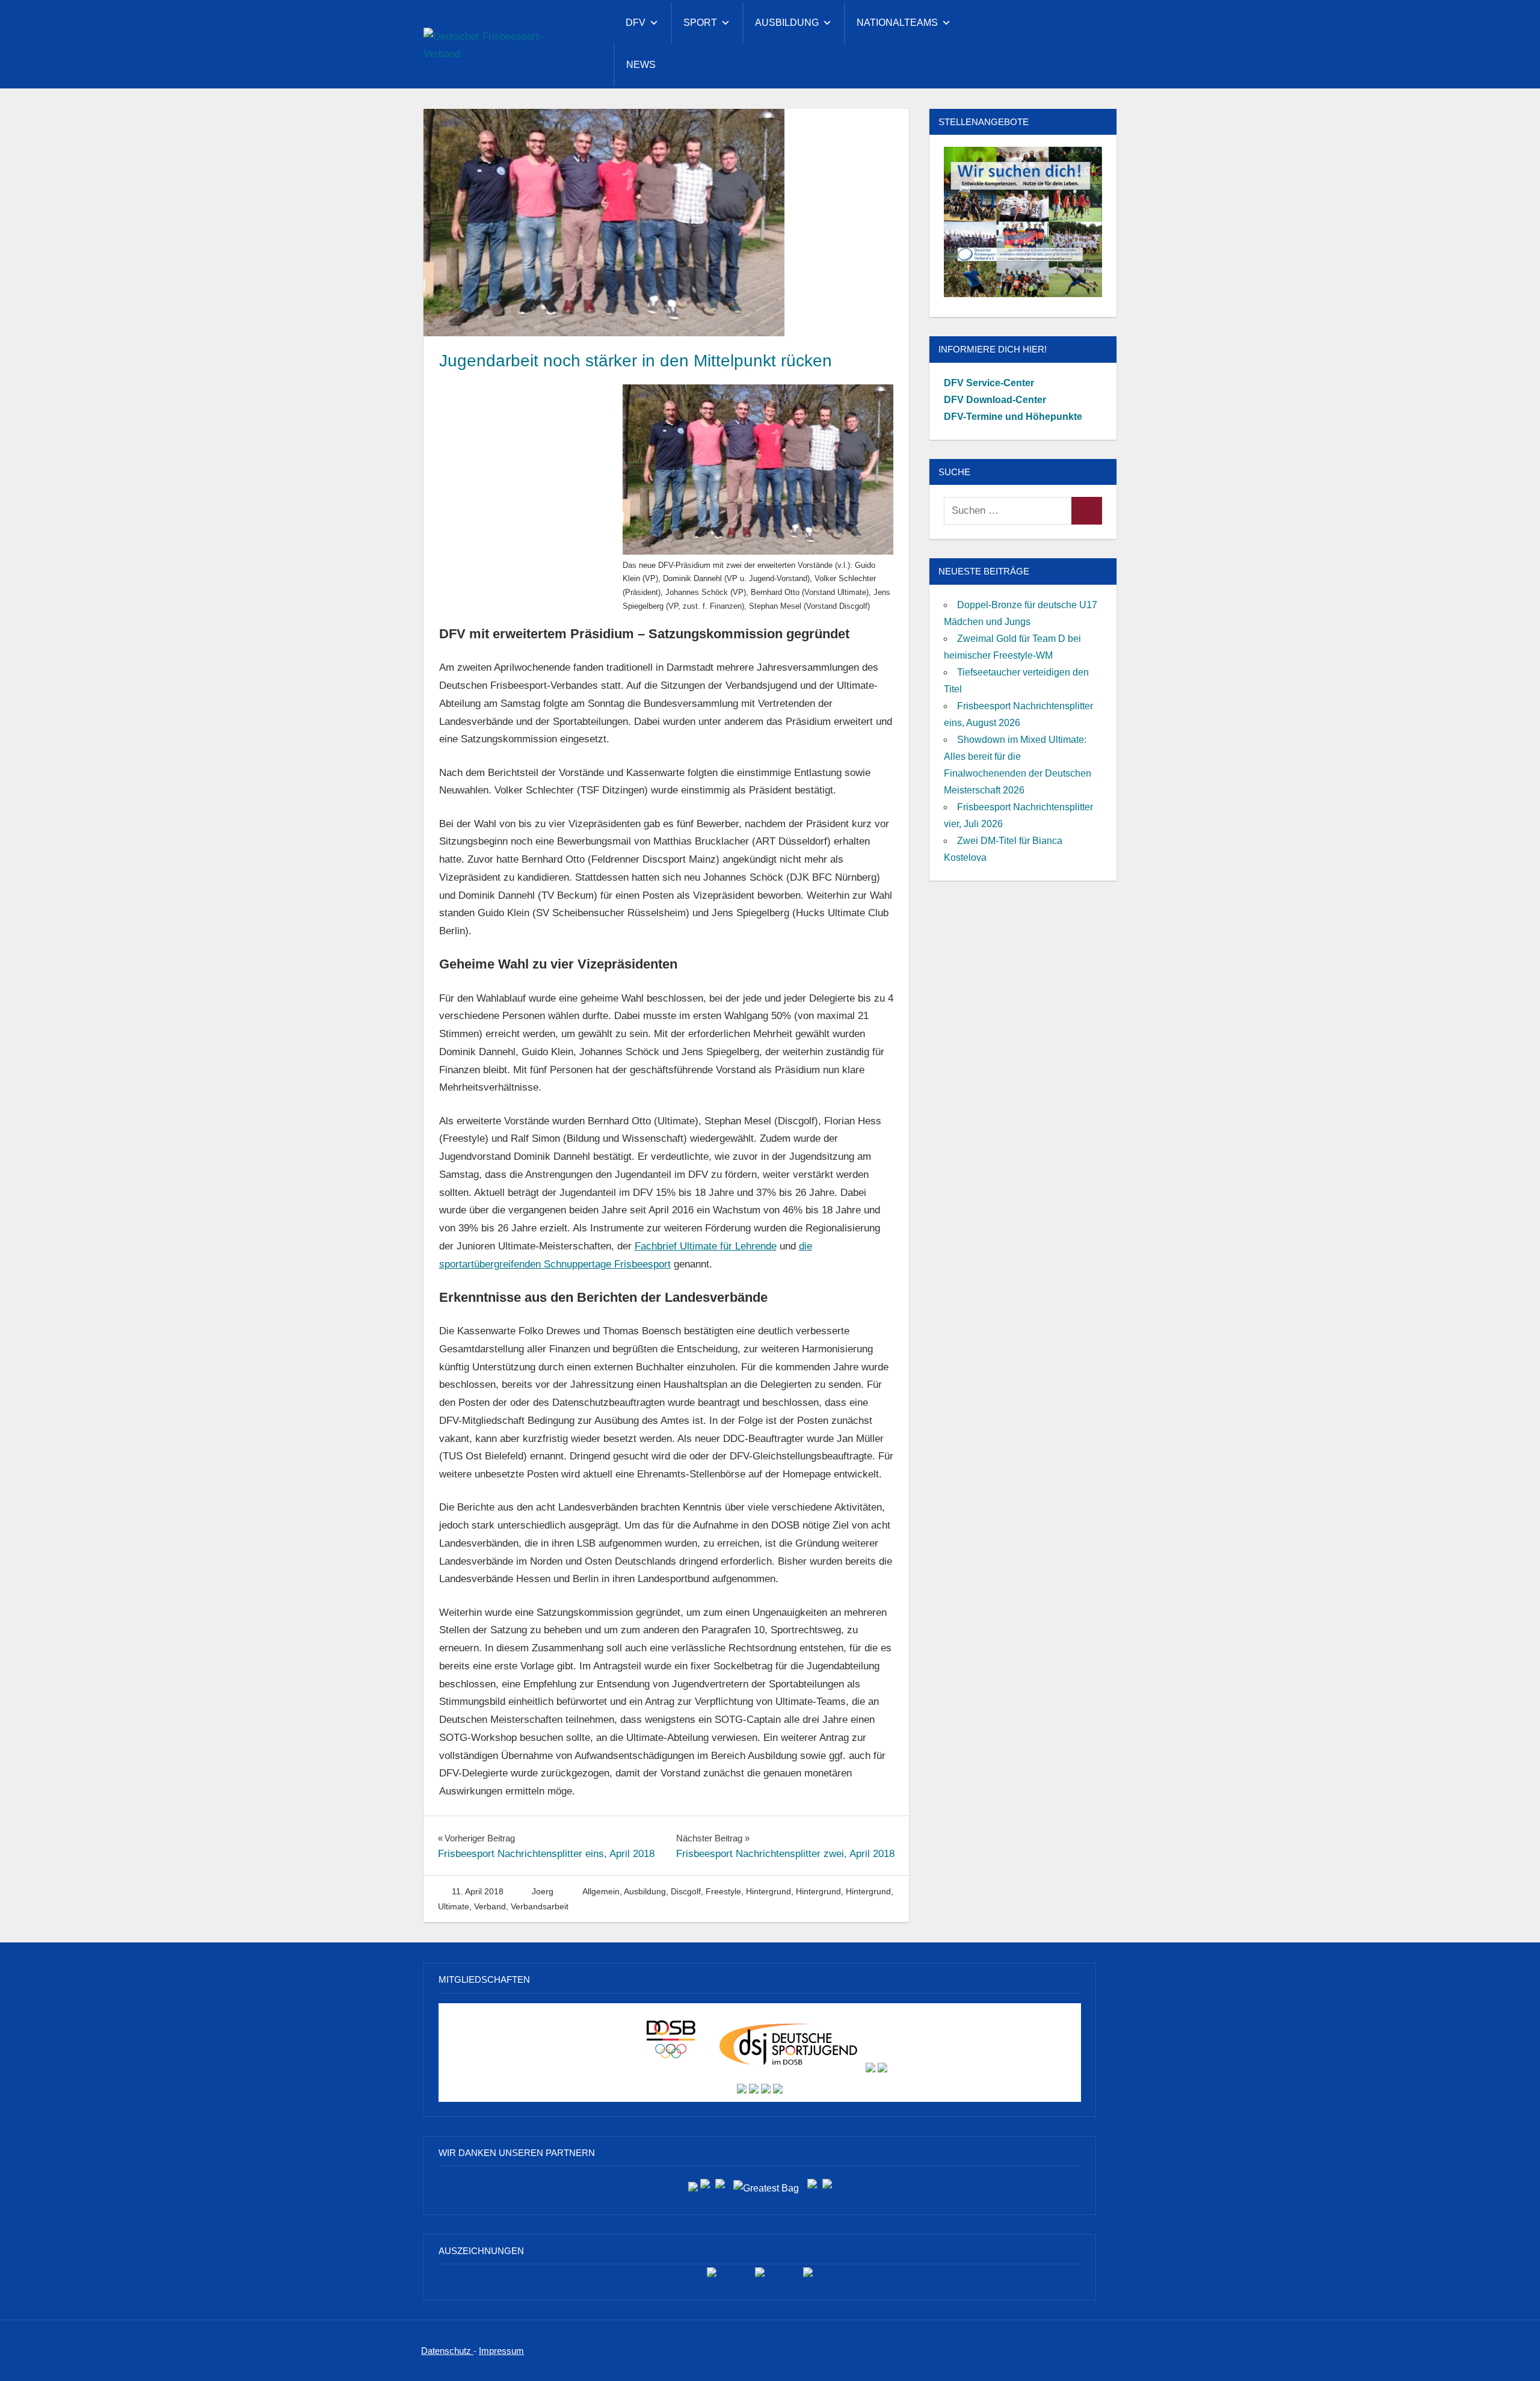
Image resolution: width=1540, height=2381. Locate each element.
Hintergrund (768, 1891)
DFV (636, 23)
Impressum (501, 2351)
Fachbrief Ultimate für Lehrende (706, 1246)
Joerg (543, 1891)
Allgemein (601, 1891)
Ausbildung (787, 23)
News (641, 65)
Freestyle (723, 1891)
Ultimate (454, 1906)
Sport (700, 23)
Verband (490, 1906)
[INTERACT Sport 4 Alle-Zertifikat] (712, 2277)
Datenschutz (447, 2351)
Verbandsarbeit (540, 1906)
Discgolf (686, 1891)
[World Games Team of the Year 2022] (760, 2277)
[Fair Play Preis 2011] (808, 2277)
